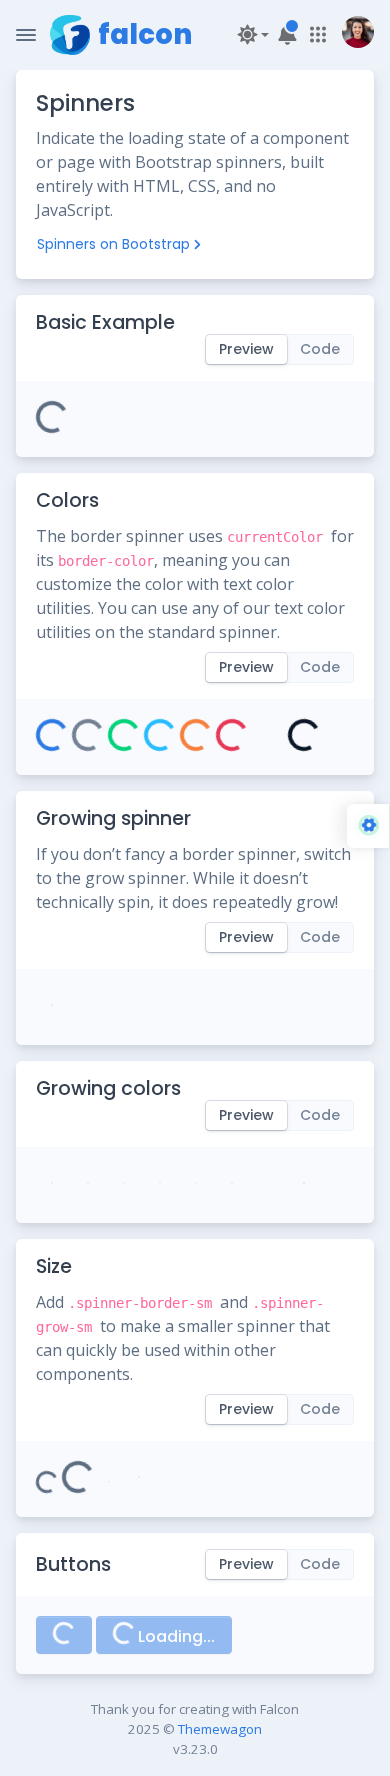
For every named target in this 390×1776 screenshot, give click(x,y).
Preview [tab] (246, 349)
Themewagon (220, 1729)
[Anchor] (191, 322)
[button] (250, 34)
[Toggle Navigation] (26, 35)
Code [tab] (320, 349)
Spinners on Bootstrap (113, 244)
